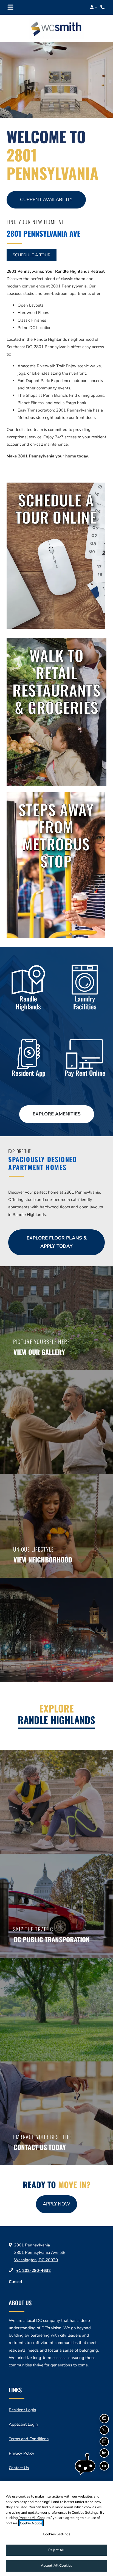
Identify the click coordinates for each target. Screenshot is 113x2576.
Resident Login (22, 2410)
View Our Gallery (39, 1352)
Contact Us (19, 2468)
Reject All (56, 2550)
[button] (93, 7)
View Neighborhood (43, 1559)
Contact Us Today (40, 2147)
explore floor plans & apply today (57, 1242)
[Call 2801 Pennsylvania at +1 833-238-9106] (103, 7)
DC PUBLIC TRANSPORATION (52, 1939)
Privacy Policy (22, 2453)
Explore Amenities (57, 1114)
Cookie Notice (31, 2523)
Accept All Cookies (56, 2566)
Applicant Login (23, 2424)
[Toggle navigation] (10, 7)
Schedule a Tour (32, 255)
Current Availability (46, 200)
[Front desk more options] (104, 2466)
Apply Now (60, 2204)
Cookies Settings (56, 2534)
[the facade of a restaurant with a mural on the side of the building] (56, 556)
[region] (56, 2528)
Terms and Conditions (29, 2439)
